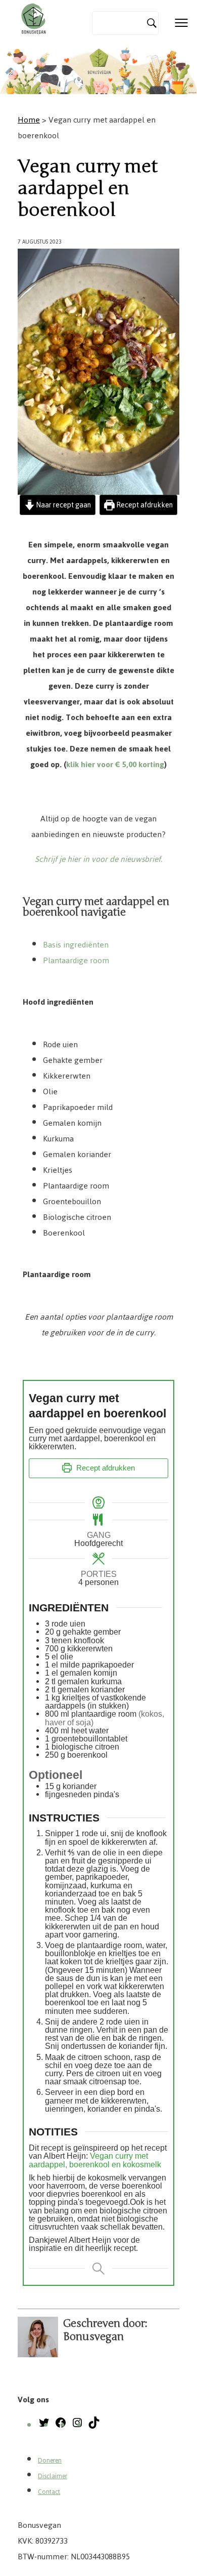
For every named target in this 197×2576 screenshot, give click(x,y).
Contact (49, 2492)
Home (29, 120)
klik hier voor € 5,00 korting (115, 764)
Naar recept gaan (63, 505)
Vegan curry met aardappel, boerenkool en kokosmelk (95, 2160)
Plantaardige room (76, 960)
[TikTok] (94, 2426)
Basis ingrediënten (76, 945)
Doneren (50, 2461)
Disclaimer (53, 2476)
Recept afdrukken (144, 505)
